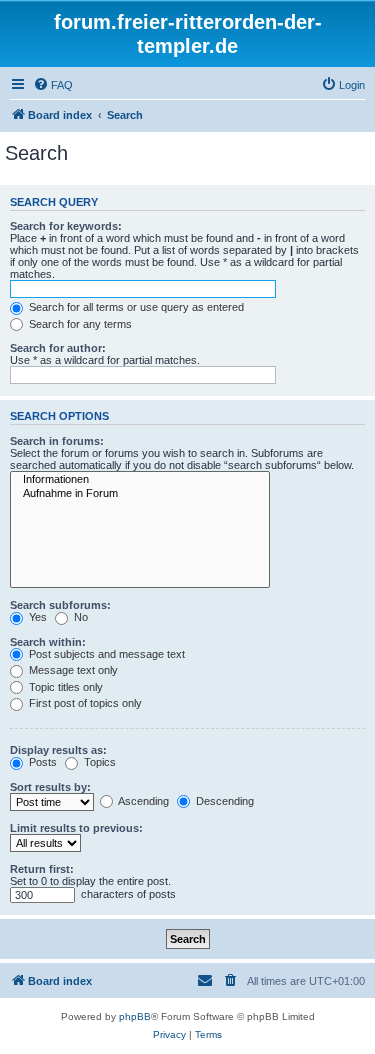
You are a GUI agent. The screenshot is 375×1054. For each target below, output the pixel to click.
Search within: (48, 642)
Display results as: (58, 750)
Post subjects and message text (105, 654)
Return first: (42, 869)
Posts (41, 762)
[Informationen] (140, 480)
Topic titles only (64, 687)
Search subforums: (60, 605)
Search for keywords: (66, 226)
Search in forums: (57, 441)
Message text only (72, 670)
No (79, 617)
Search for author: (58, 348)
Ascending (142, 801)
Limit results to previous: (76, 828)
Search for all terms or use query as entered (135, 307)
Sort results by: (50, 787)
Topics (98, 762)
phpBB (135, 1016)
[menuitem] (53, 85)
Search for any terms (79, 324)
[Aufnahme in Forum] (140, 494)
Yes (36, 617)
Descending (223, 801)
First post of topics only (84, 703)
